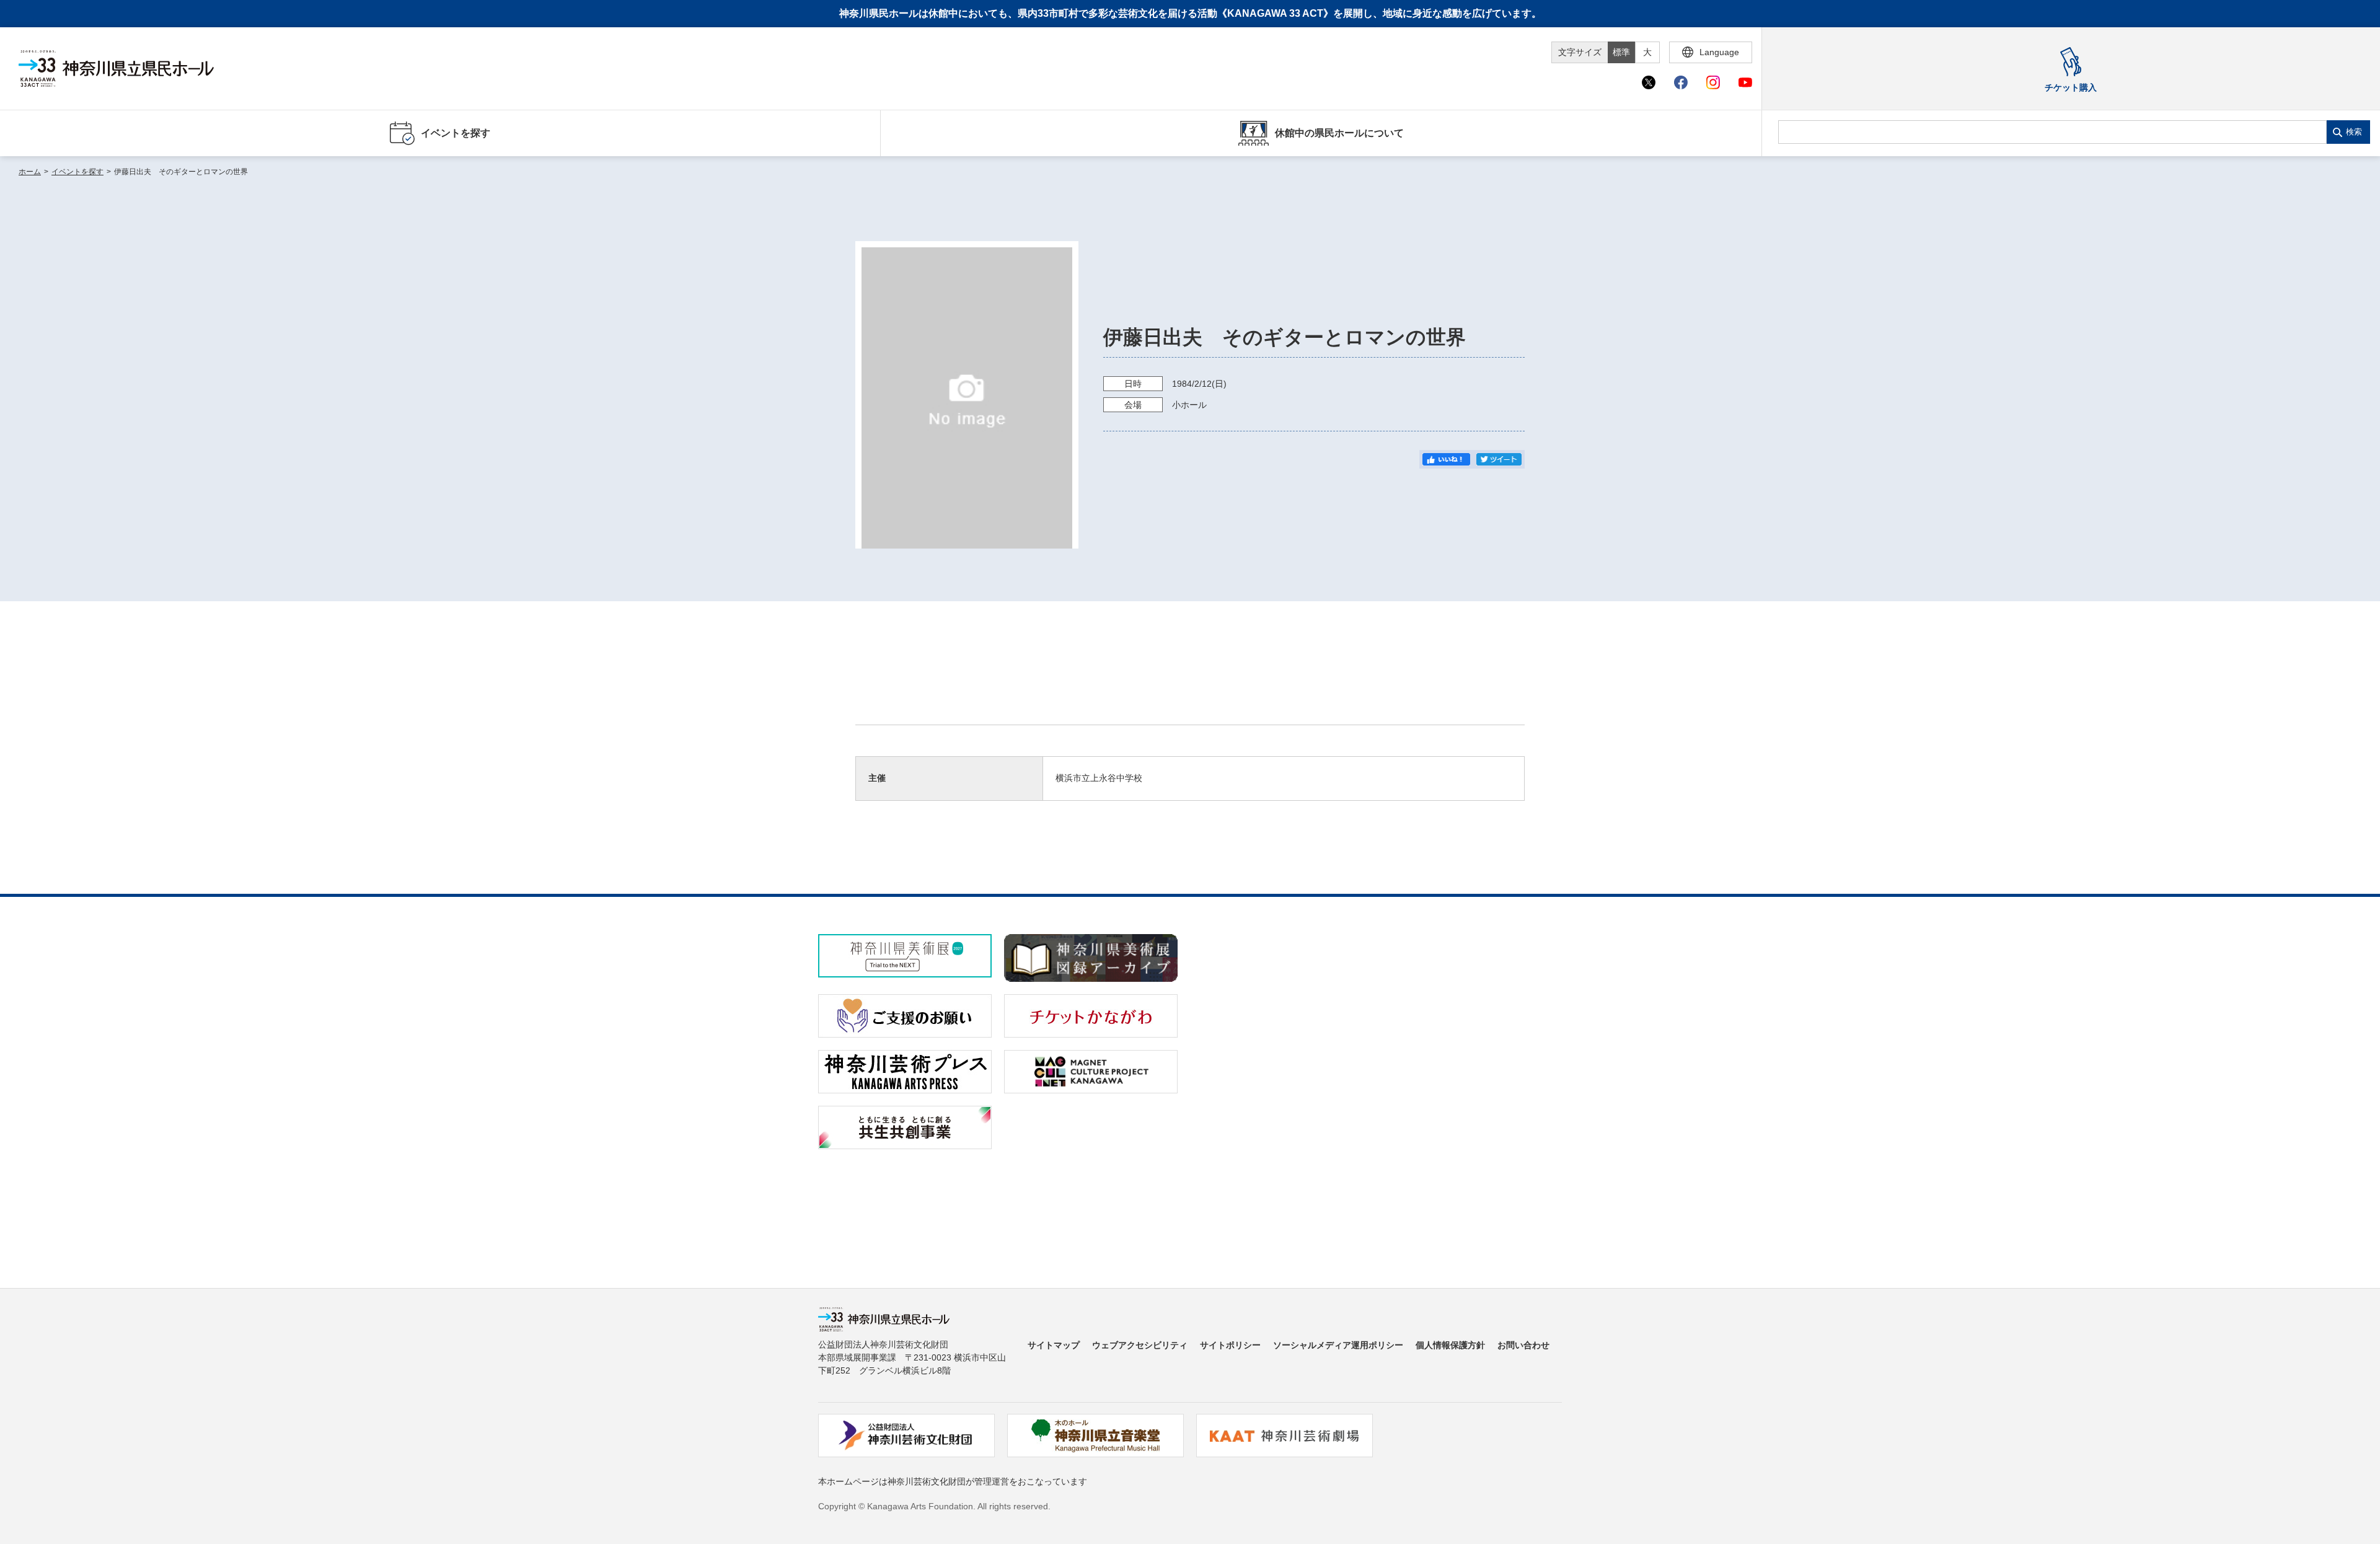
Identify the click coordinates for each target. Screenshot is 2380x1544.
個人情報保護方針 (1450, 1345)
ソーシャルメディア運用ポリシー (1338, 1345)
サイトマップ (1054, 1345)
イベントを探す (77, 172)
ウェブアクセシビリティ (1140, 1345)
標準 (1621, 52)
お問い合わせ (1523, 1345)
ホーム (30, 172)
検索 (2354, 132)
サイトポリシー (1230, 1345)
